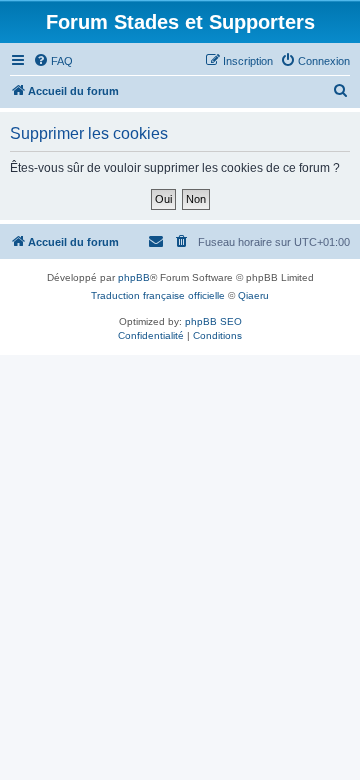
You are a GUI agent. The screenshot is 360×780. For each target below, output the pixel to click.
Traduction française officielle (158, 295)
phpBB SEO (213, 321)
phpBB (134, 277)
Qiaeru (253, 295)
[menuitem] (53, 61)
